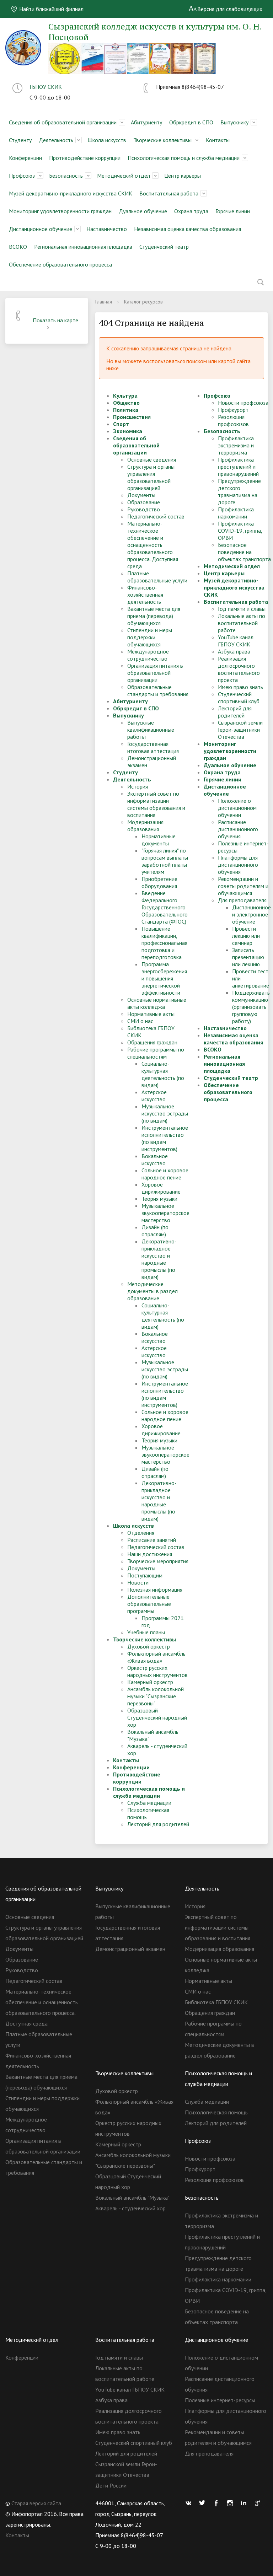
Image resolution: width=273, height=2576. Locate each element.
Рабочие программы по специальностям (156, 1053)
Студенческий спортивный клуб (239, 698)
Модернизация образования (145, 825)
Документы (141, 495)
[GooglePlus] (259, 2503)
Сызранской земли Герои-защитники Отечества (240, 730)
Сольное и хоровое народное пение (165, 1174)
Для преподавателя (242, 900)
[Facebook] (218, 2503)
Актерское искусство (154, 1096)
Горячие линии (233, 211)
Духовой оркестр (149, 1646)
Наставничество (107, 229)
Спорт (121, 424)
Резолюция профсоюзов (233, 420)
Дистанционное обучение (41, 229)
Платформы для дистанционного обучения (238, 865)
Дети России (111, 2485)
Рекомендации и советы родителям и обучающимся (243, 886)
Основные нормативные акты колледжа (157, 1003)
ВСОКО (18, 247)
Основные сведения (152, 459)
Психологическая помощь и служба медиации (184, 158)
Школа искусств (107, 140)
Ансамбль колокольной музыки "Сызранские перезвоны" (156, 1696)
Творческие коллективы (162, 140)
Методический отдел (124, 176)
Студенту (20, 140)
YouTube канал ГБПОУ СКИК (236, 641)
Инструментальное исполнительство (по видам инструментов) (165, 1138)
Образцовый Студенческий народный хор (157, 1717)
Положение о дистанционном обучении (237, 808)
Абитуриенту (146, 122)
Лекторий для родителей (158, 1824)
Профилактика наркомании (236, 513)
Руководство (144, 509)
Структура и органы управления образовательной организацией (151, 477)
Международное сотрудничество (148, 655)
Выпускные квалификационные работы (151, 730)
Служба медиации (149, 1803)
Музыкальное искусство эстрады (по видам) (165, 1113)
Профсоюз (22, 176)
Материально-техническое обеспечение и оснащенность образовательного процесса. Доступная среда (153, 545)
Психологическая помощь (216, 2112)
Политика (126, 410)
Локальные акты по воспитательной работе (242, 623)
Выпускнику (234, 122)
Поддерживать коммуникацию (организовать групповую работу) (251, 1007)
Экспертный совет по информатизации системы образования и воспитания (156, 804)
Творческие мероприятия (158, 1561)
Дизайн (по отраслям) (155, 1231)
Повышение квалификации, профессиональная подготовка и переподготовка (164, 943)
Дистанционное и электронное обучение (251, 914)
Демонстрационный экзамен (130, 1949)
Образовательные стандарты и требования (158, 690)
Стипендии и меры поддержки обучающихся (150, 637)
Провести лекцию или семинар (246, 936)
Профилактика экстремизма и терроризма (236, 445)
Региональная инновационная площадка (83, 247)
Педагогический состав (156, 516)
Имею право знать (240, 687)
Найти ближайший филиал (51, 9)
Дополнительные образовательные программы (149, 1604)
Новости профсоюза (243, 403)
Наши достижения (150, 1554)
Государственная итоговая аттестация (153, 747)
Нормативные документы (159, 840)
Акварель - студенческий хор (130, 2208)
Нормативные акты (151, 1014)
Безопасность (66, 176)
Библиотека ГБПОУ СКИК (216, 2002)
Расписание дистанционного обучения (238, 829)
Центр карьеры (183, 176)
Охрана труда (191, 211)
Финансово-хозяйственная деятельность (145, 595)
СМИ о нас (140, 1021)
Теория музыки (159, 1199)
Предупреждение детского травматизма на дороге (239, 491)
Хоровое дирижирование (161, 1188)
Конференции (25, 158)
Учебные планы (146, 1632)
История (138, 786)
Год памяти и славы (242, 609)
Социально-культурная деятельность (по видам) (163, 1074)
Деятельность (56, 140)
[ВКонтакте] (190, 2503)
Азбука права (234, 651)
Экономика (128, 431)
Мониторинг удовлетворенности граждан (60, 211)
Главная (104, 302)
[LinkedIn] (246, 2503)
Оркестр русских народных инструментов (157, 1671)
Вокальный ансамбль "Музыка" (132, 2198)
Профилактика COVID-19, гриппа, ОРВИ (240, 531)
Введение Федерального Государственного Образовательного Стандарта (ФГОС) (165, 907)
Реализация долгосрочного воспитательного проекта (239, 669)
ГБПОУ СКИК (46, 87)
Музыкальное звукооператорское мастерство (165, 1213)
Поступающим (145, 1575)
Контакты (218, 140)
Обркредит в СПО (191, 122)
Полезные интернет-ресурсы (220, 2400)
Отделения (141, 1533)
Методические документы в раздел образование (152, 1291)
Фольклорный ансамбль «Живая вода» (156, 1657)
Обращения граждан (152, 1042)
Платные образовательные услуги (157, 577)
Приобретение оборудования (159, 882)
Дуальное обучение (143, 211)
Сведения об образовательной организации (63, 122)
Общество (126, 403)
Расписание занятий (152, 1540)
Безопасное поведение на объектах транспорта (244, 552)
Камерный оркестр (150, 1682)
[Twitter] (204, 2503)
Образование (144, 502)
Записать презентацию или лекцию (248, 957)
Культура (125, 396)
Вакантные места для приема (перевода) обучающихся (154, 616)
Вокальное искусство (155, 1160)
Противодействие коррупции (85, 158)
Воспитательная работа (169, 193)
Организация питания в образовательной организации (155, 673)
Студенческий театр (164, 247)
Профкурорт (233, 410)
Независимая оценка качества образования (188, 229)
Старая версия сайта (36, 2503)
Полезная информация (155, 1590)
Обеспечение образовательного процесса (60, 264)
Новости (138, 1582)
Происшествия (132, 417)
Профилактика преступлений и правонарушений (238, 467)
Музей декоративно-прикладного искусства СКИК (71, 193)
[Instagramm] (232, 2503)
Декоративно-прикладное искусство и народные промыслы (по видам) (159, 1259)
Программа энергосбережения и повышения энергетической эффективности (164, 978)
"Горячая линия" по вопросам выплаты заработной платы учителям (165, 861)
